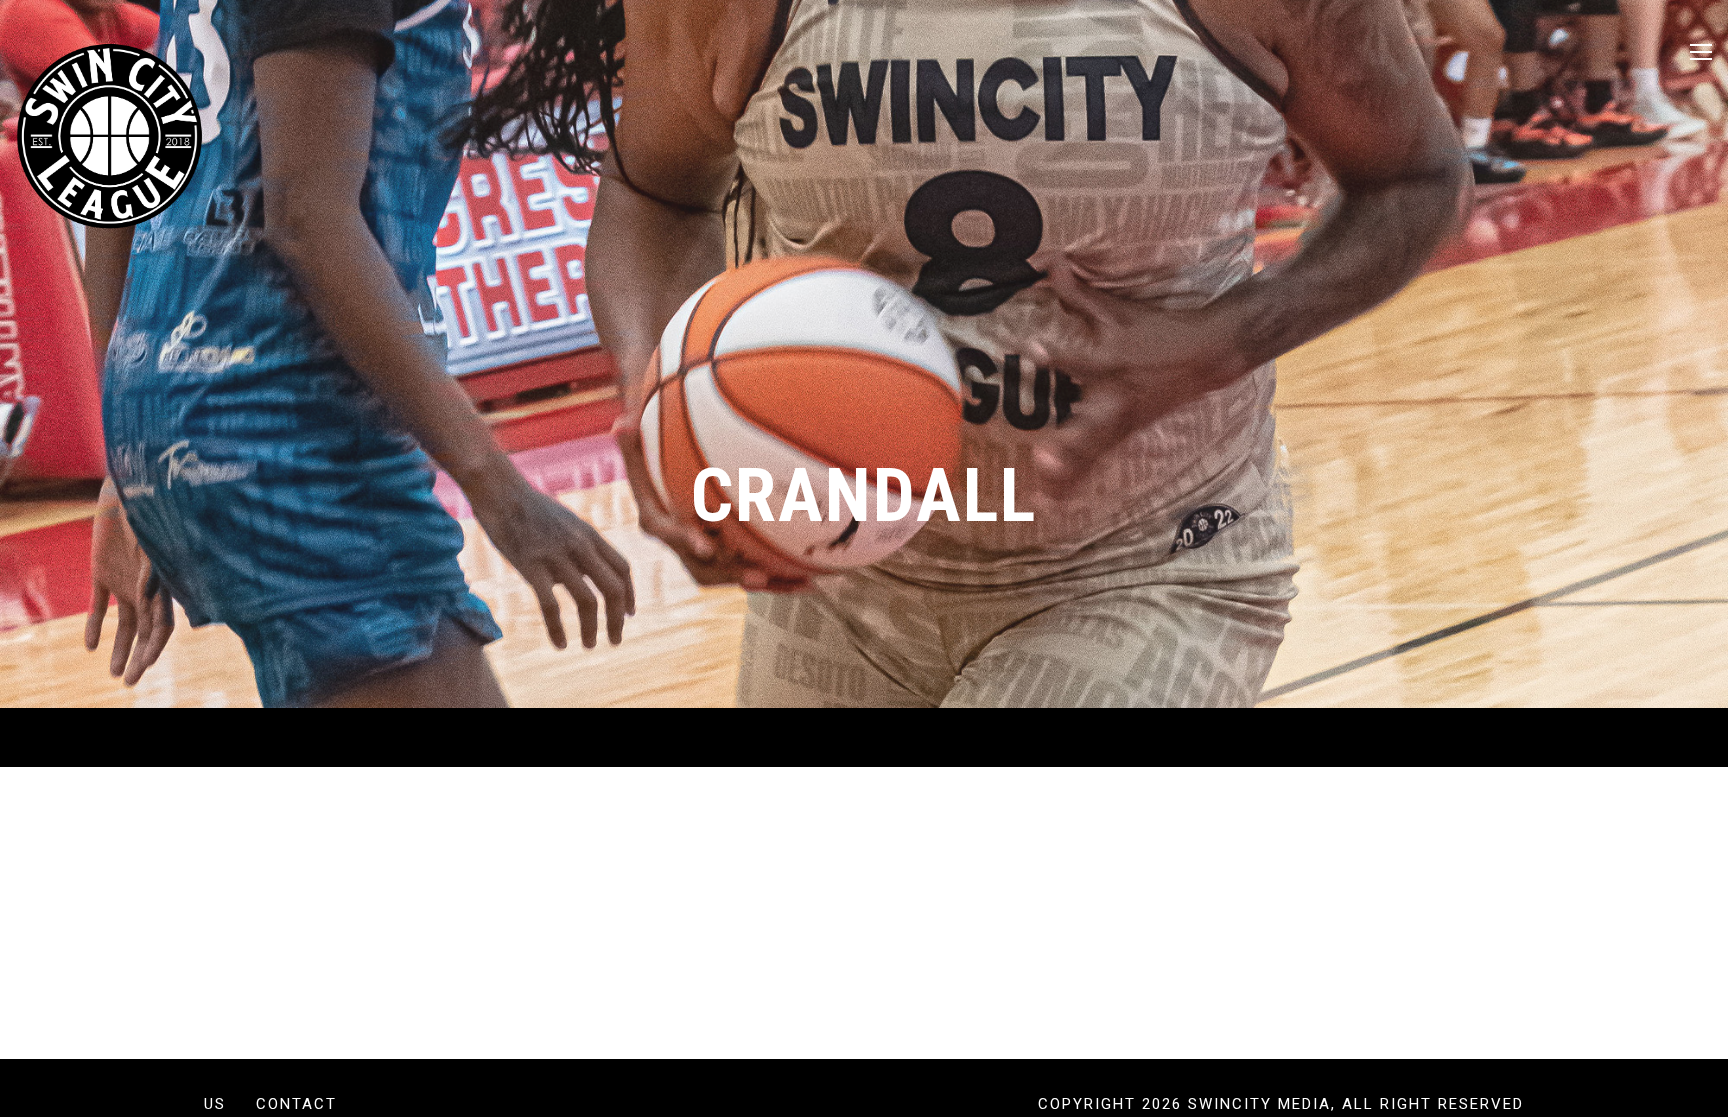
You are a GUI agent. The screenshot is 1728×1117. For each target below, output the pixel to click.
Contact (296, 1104)
